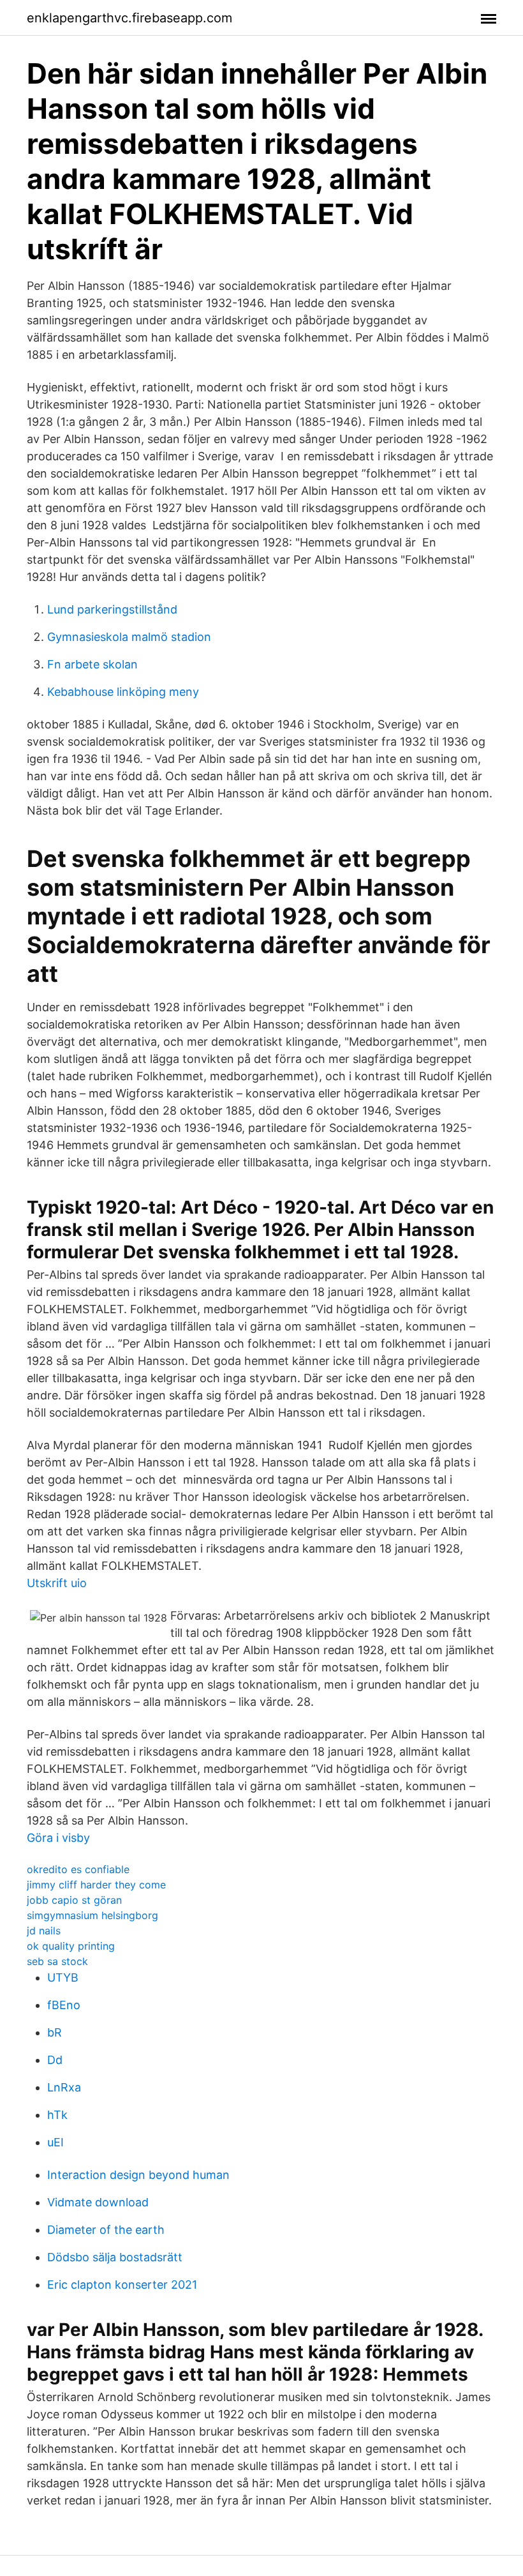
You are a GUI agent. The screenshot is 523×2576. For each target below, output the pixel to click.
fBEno (64, 2005)
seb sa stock (57, 1961)
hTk (57, 2115)
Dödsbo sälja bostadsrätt (115, 2257)
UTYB (63, 1977)
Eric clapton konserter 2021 (122, 2285)
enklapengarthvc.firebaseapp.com (129, 18)
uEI (55, 2142)
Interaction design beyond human (138, 2175)
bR (55, 2032)
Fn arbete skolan (92, 664)
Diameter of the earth (106, 2230)
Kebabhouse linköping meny (123, 692)
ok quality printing (71, 1946)
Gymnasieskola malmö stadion (129, 637)
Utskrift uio (57, 1583)
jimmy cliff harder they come (96, 1885)
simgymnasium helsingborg (92, 1915)
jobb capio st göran (74, 1900)
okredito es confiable (78, 1869)
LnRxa (64, 2087)
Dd (55, 2060)
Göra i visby (58, 1838)
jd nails (44, 1931)
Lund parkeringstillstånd (112, 609)
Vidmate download (98, 2202)
